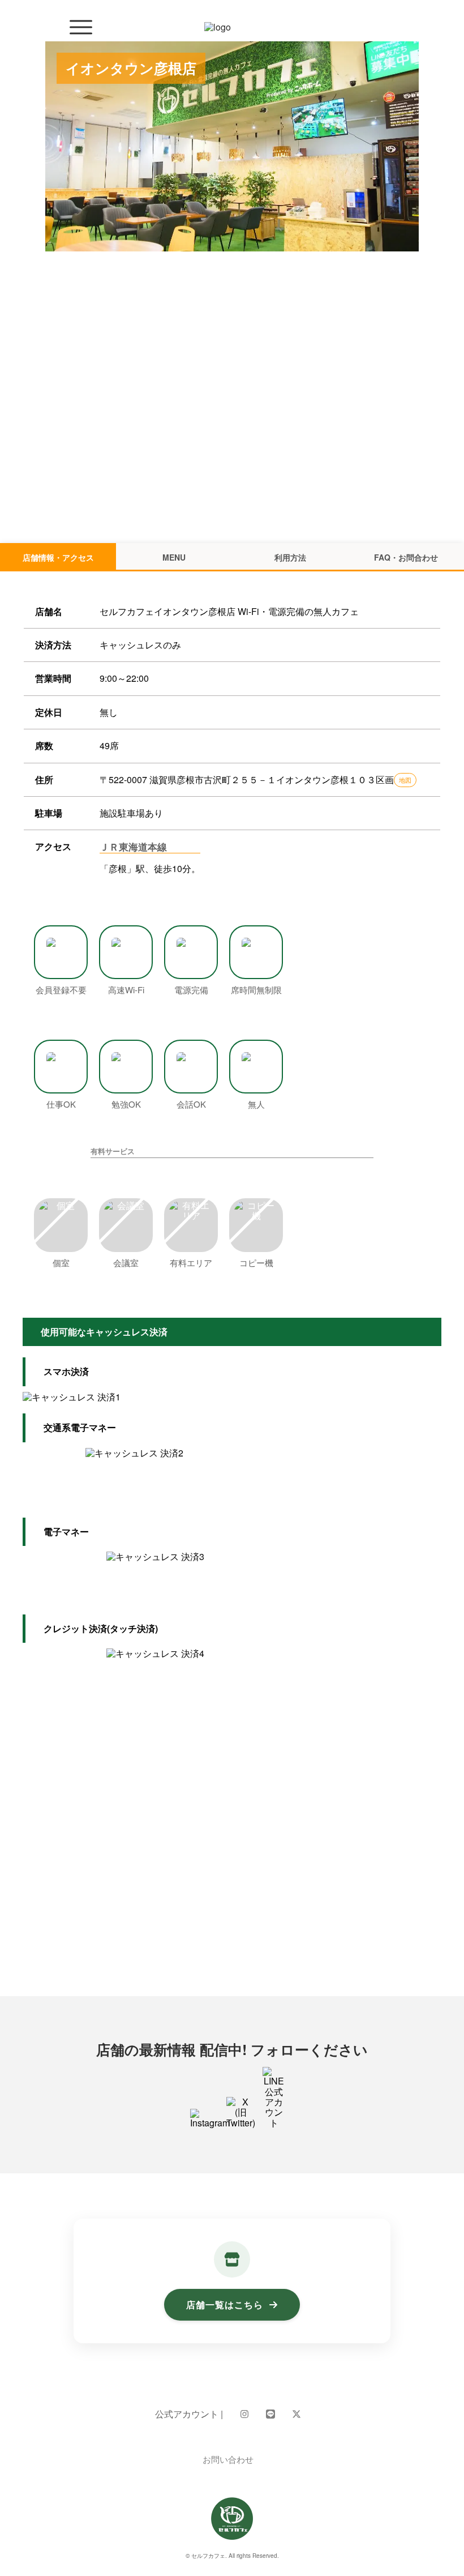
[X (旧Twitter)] (297, 2414)
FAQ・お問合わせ (406, 557)
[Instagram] (244, 2414)
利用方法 (290, 557)
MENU (174, 557)
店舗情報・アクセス (58, 557)
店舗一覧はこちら (225, 2304)
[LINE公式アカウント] (270, 2414)
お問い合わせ (228, 2459)
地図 (405, 780)
